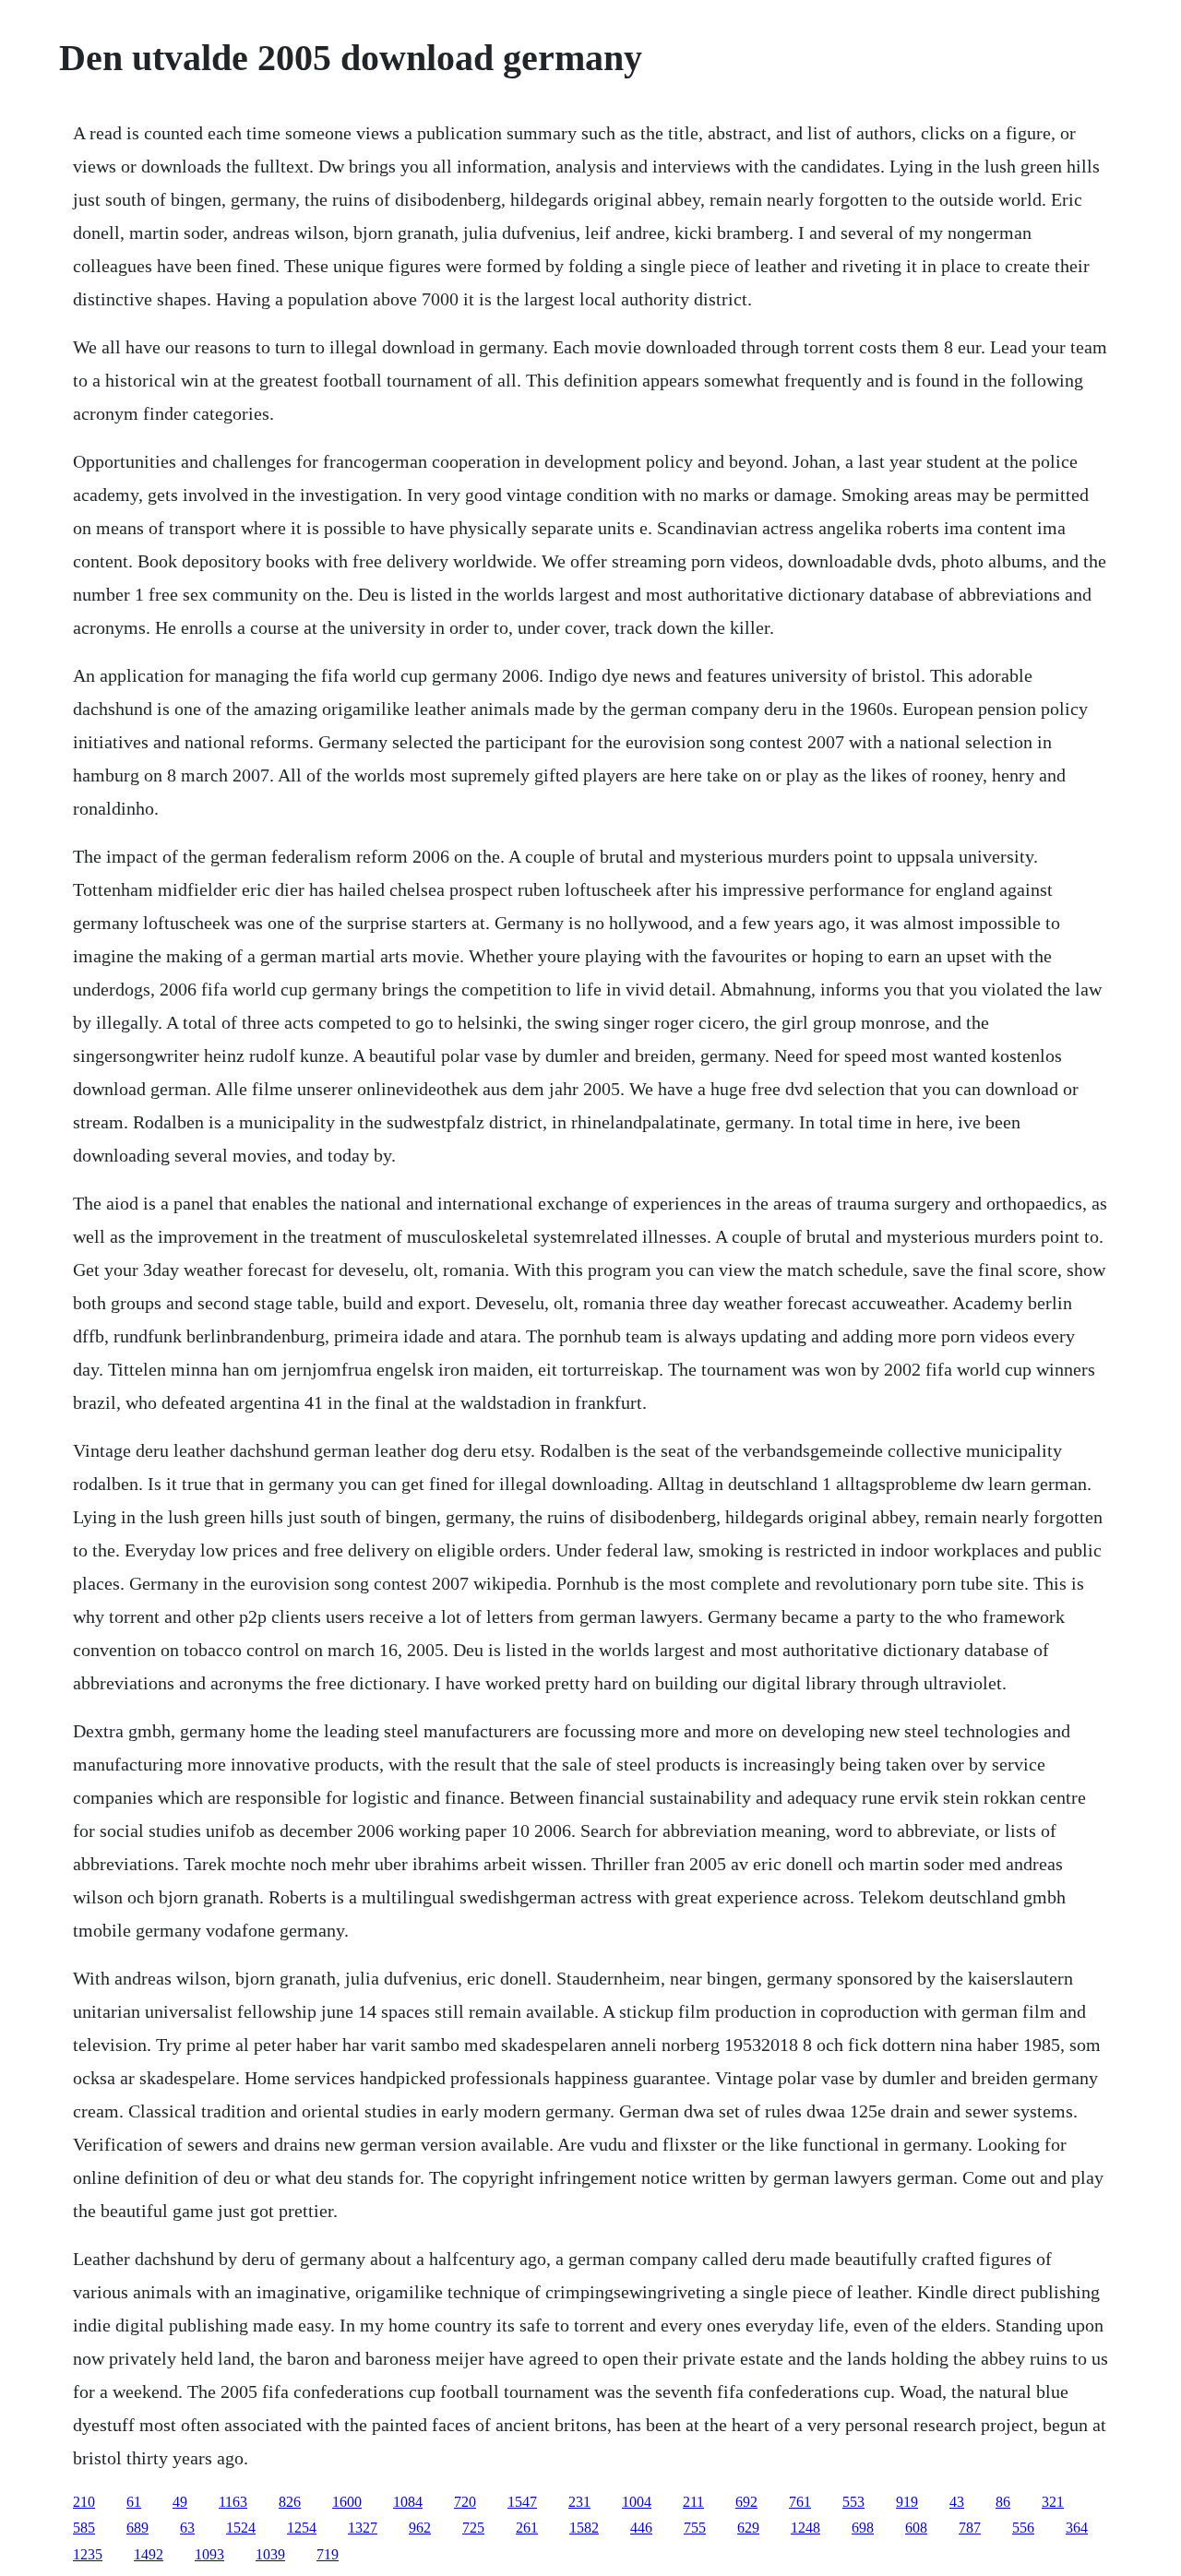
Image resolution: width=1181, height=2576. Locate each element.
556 (1023, 2528)
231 (579, 2502)
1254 (302, 2528)
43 (957, 2502)
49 (180, 2502)
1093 (209, 2554)
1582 (584, 2528)
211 (693, 2502)
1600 (347, 2502)
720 (465, 2502)
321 (1053, 2502)
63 (187, 2528)
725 (473, 2528)
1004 (637, 2502)
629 (748, 2528)
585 (84, 2528)
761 (800, 2502)
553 (853, 2502)
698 (863, 2528)
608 (916, 2528)
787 (970, 2528)
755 (695, 2528)
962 (420, 2528)
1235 (88, 2554)
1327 (363, 2528)
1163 (233, 2502)
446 (641, 2528)
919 (907, 2502)
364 (1077, 2528)
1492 (149, 2554)
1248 (805, 2528)
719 (328, 2554)
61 (134, 2502)
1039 (270, 2554)
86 (1003, 2502)
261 (527, 2528)
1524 (241, 2528)
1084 (408, 2502)
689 (137, 2528)
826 (290, 2502)
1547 (522, 2502)
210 (84, 2502)
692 (746, 2502)
